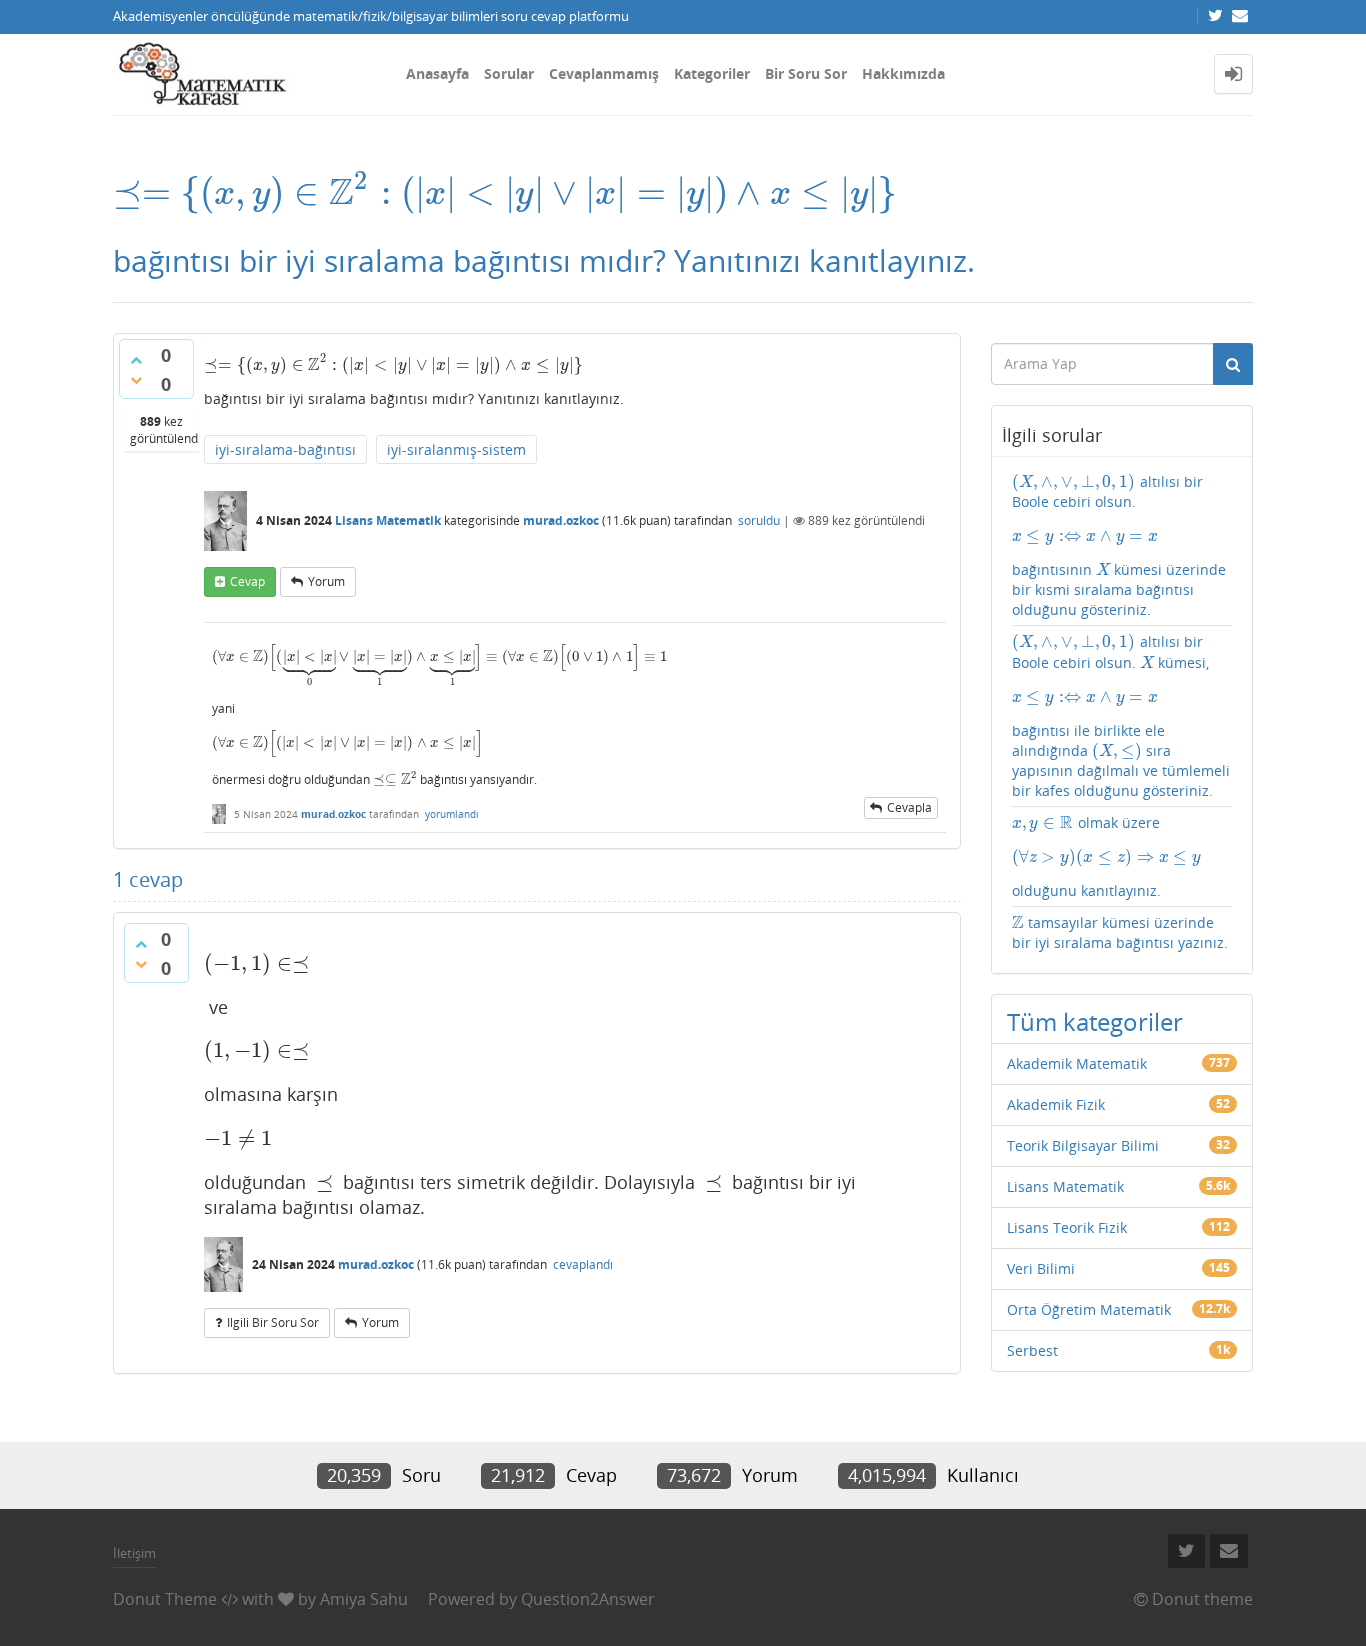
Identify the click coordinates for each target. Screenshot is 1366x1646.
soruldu (759, 520)
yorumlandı (452, 814)
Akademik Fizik (1056, 1104)
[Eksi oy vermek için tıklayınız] (136, 380)
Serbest (1032, 1350)
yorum (326, 581)
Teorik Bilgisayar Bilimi (1083, 1145)
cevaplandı (583, 1264)
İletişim (134, 1553)
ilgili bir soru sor (273, 1322)
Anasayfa (437, 73)
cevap (247, 581)
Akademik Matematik (1077, 1063)
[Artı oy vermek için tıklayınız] (136, 360)
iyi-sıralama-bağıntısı (285, 449)
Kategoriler (712, 73)
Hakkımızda (903, 73)
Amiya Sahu (364, 1599)
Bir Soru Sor (806, 73)
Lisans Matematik (388, 520)
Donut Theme (165, 1599)
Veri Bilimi (1041, 1268)
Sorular (509, 73)
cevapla (909, 807)
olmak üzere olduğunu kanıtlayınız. (1107, 856)
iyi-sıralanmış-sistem (456, 449)
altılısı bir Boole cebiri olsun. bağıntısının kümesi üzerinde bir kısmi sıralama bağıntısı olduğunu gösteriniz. (1119, 545)
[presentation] (505, 192)
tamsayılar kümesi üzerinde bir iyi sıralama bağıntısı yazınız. (1120, 932)
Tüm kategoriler (1095, 1021)
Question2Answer (588, 1599)
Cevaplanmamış (604, 73)
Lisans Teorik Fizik (1067, 1227)
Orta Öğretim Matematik (1089, 1309)
